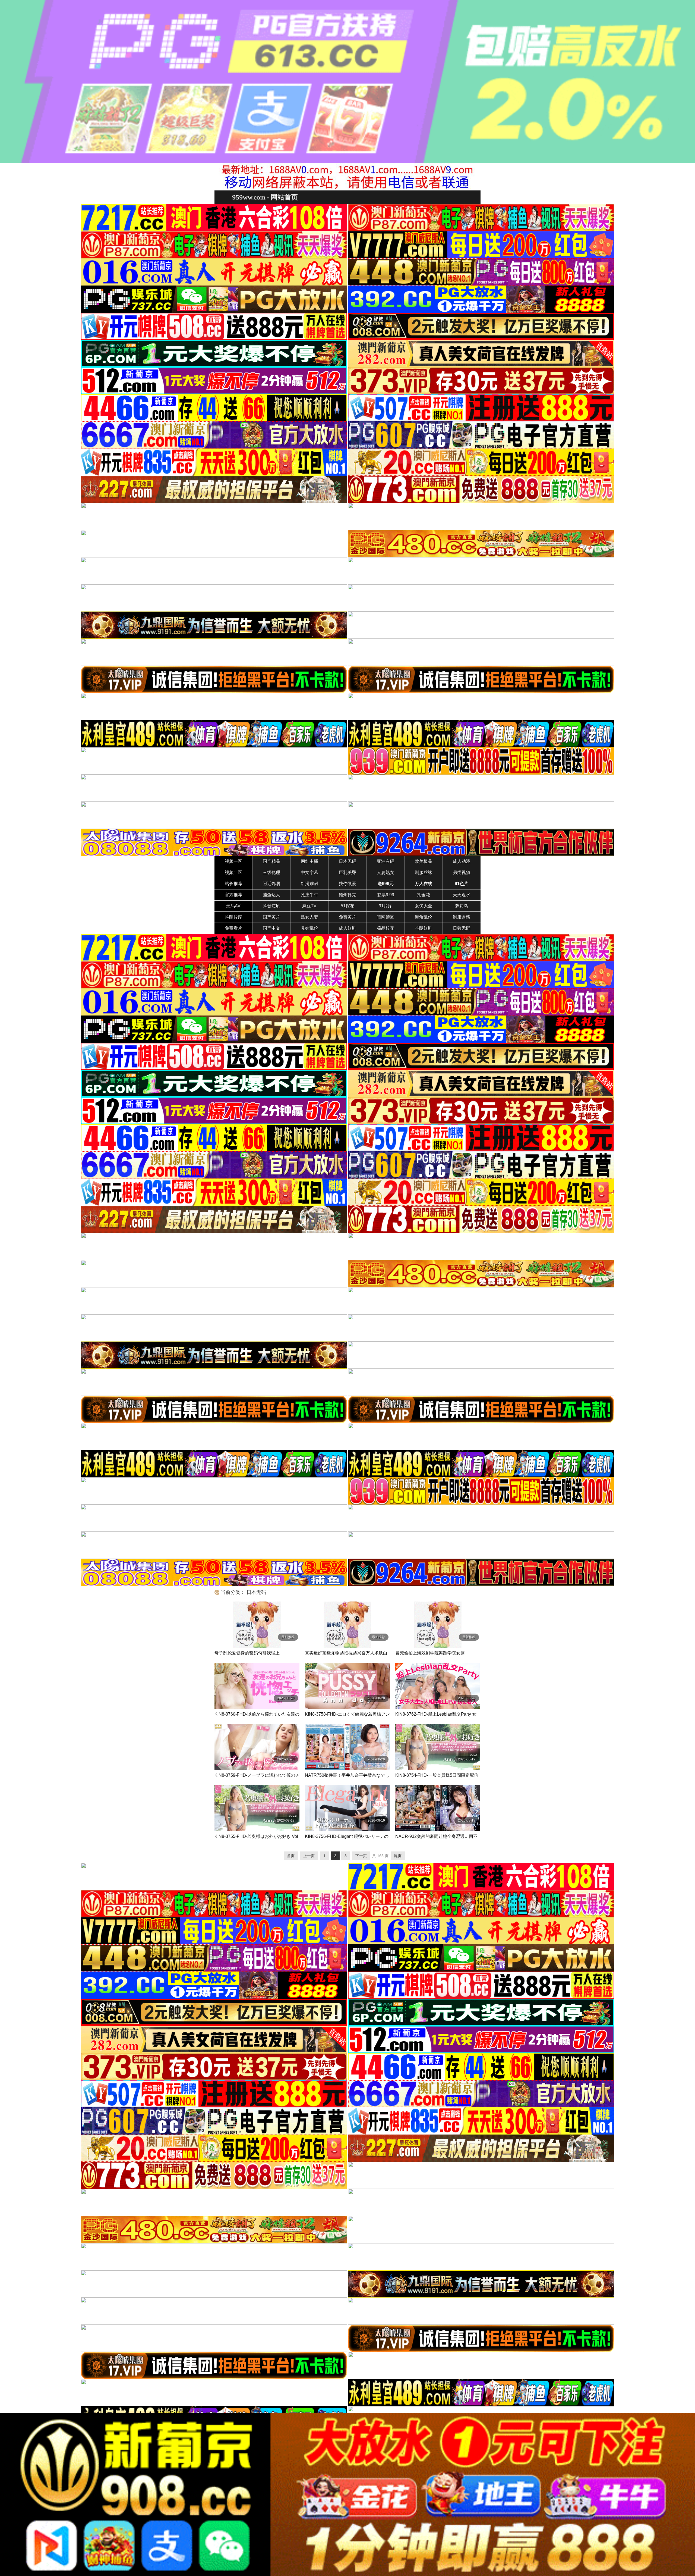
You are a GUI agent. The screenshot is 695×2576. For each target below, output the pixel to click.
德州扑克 (347, 895)
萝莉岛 (462, 906)
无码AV (233, 906)
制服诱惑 (462, 917)
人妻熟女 (386, 872)
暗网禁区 (386, 917)
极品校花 (386, 928)
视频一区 (233, 861)
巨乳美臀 (347, 872)
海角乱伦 (424, 917)
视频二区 (233, 872)
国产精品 (271, 861)
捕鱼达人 (271, 895)
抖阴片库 (233, 917)
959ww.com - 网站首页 (265, 197)
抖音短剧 (271, 906)
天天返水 (462, 895)
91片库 (386, 906)
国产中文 (271, 928)
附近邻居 (271, 884)
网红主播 (309, 861)
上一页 (309, 1856)
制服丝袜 (424, 872)
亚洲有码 (386, 861)
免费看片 (233, 928)
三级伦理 (271, 872)
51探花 (347, 906)
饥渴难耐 (309, 884)
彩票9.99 (386, 895)
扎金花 (424, 895)
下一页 (361, 1856)
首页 (291, 1856)
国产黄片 (271, 917)
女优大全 (424, 906)
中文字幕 (309, 872)
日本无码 (347, 861)
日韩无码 (462, 928)
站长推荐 (233, 884)
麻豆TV (309, 906)
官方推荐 (233, 895)
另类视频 (462, 872)
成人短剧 (347, 928)
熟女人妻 (309, 917)
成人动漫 (462, 861)
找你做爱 (347, 884)
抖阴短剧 (424, 928)
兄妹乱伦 (309, 928)
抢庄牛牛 (309, 895)
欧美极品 (424, 861)
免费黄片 (347, 917)
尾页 (398, 1856)
